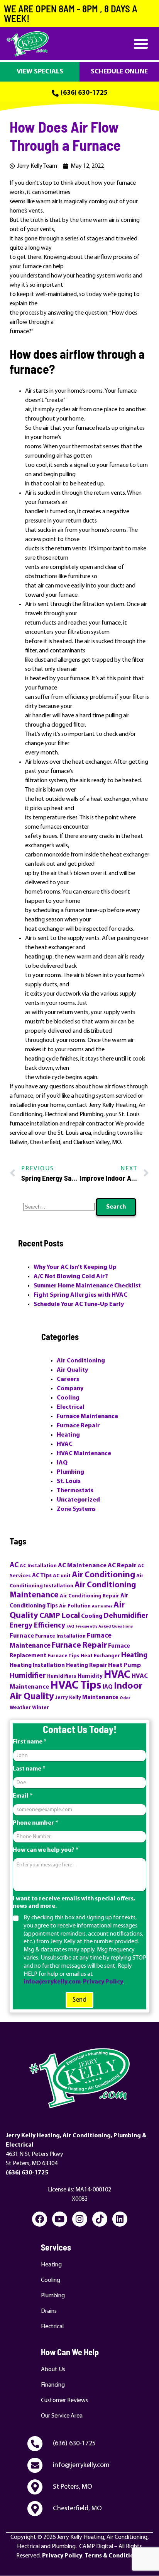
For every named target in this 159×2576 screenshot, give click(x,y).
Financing (53, 2385)
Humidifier (28, 1676)
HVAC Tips (76, 1686)
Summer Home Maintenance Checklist (87, 1286)
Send (79, 2000)
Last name (29, 1769)
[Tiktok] (100, 2219)
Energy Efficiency (37, 1626)
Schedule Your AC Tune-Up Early (79, 1304)
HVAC (65, 1444)
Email (23, 1796)
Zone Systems (76, 1509)
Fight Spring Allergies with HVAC (80, 1295)
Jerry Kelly (68, 1698)
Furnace (22, 1636)
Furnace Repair (78, 1426)
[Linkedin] (120, 2219)
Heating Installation (37, 1666)
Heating (68, 1435)
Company (70, 1389)
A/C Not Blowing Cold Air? (71, 1277)
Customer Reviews (64, 2401)
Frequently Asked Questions (104, 1627)
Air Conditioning (81, 1361)
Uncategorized (78, 1500)
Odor (125, 1698)
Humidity (90, 1676)
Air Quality (72, 1370)
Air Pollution (75, 1606)
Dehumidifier (126, 1616)
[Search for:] (59, 1207)
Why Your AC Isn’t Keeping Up (75, 1267)
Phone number (36, 1823)
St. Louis (69, 1481)
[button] (141, 44)
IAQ (62, 1463)
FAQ (70, 1627)
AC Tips (42, 1576)
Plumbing (70, 1472)
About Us (53, 2370)
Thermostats (75, 1491)
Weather (20, 1708)
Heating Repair (86, 1666)
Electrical (71, 1407)
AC (14, 1566)
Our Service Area (62, 2416)
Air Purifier (102, 1606)
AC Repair (122, 1566)
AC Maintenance (82, 1566)
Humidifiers (62, 1676)
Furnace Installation (60, 1636)
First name (30, 1742)
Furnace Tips (63, 1656)
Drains (49, 2311)
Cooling (68, 1398)
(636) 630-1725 (27, 2173)
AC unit (62, 1576)
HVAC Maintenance (84, 1454)
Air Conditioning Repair (90, 1596)
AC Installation (38, 1566)
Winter (41, 1708)
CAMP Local (60, 1616)
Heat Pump (124, 1665)
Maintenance (100, 1698)
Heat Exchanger (100, 1656)
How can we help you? (46, 1850)
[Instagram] (80, 2219)
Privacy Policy (103, 1982)
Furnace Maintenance (87, 1417)
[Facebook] (40, 2219)
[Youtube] (60, 2219)
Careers (68, 1379)
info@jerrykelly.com (52, 1982)
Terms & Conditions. (113, 2556)
